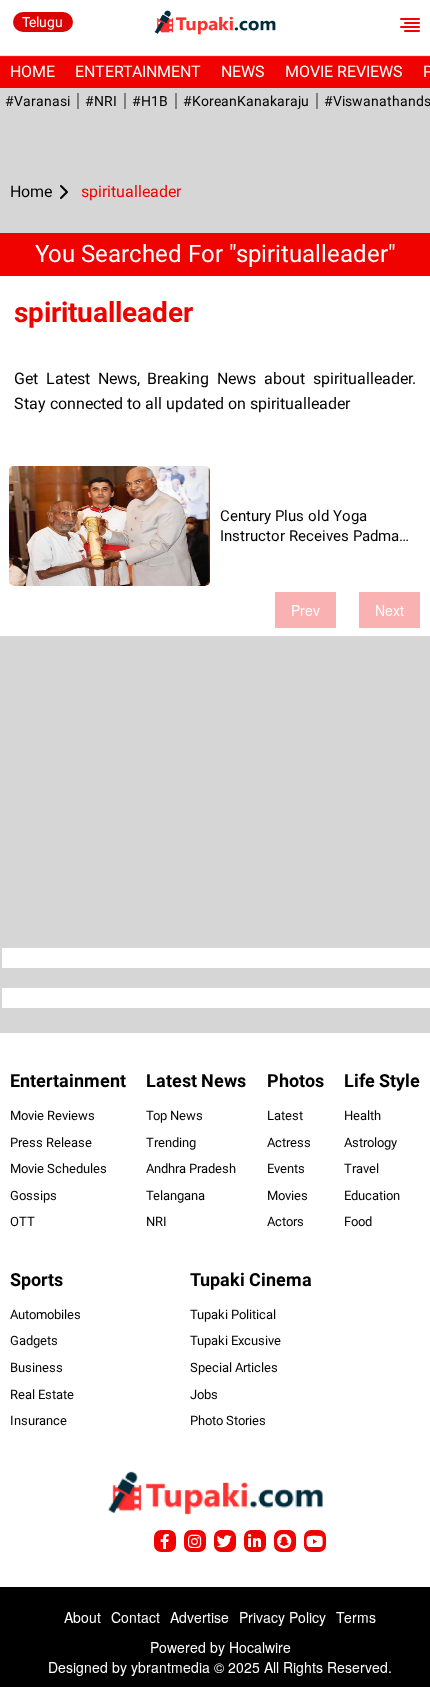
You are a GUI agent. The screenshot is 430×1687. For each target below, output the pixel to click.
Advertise (199, 1617)
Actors (285, 1221)
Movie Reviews (344, 71)
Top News (174, 1115)
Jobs (204, 1394)
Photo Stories (228, 1420)
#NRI (101, 101)
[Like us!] (165, 1541)
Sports (36, 1279)
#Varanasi (37, 101)
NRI (156, 1221)
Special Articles (234, 1367)
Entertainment (138, 71)
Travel (361, 1168)
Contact (135, 1617)
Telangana (175, 1195)
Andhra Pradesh (191, 1168)
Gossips (33, 1195)
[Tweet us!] (195, 1541)
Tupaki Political (233, 1314)
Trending (171, 1142)
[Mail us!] (315, 1541)
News (243, 71)
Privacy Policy (282, 1617)
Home (32, 71)
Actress (289, 1142)
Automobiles (45, 1314)
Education (372, 1195)
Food (358, 1221)
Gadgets (34, 1340)
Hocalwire (260, 1647)
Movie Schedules (58, 1168)
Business (36, 1367)
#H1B (150, 101)
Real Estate (42, 1394)
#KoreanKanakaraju (246, 101)
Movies (287, 1195)
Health (362, 1115)
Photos (295, 1080)
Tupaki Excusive (235, 1340)
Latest (285, 1115)
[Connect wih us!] (255, 1541)
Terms (356, 1617)
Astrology (370, 1142)
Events (286, 1168)
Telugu (42, 22)
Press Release (51, 1142)
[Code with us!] (285, 1541)
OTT (22, 1221)
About (82, 1617)
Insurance (38, 1420)
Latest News (196, 1080)
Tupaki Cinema (251, 1279)
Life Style (382, 1080)
